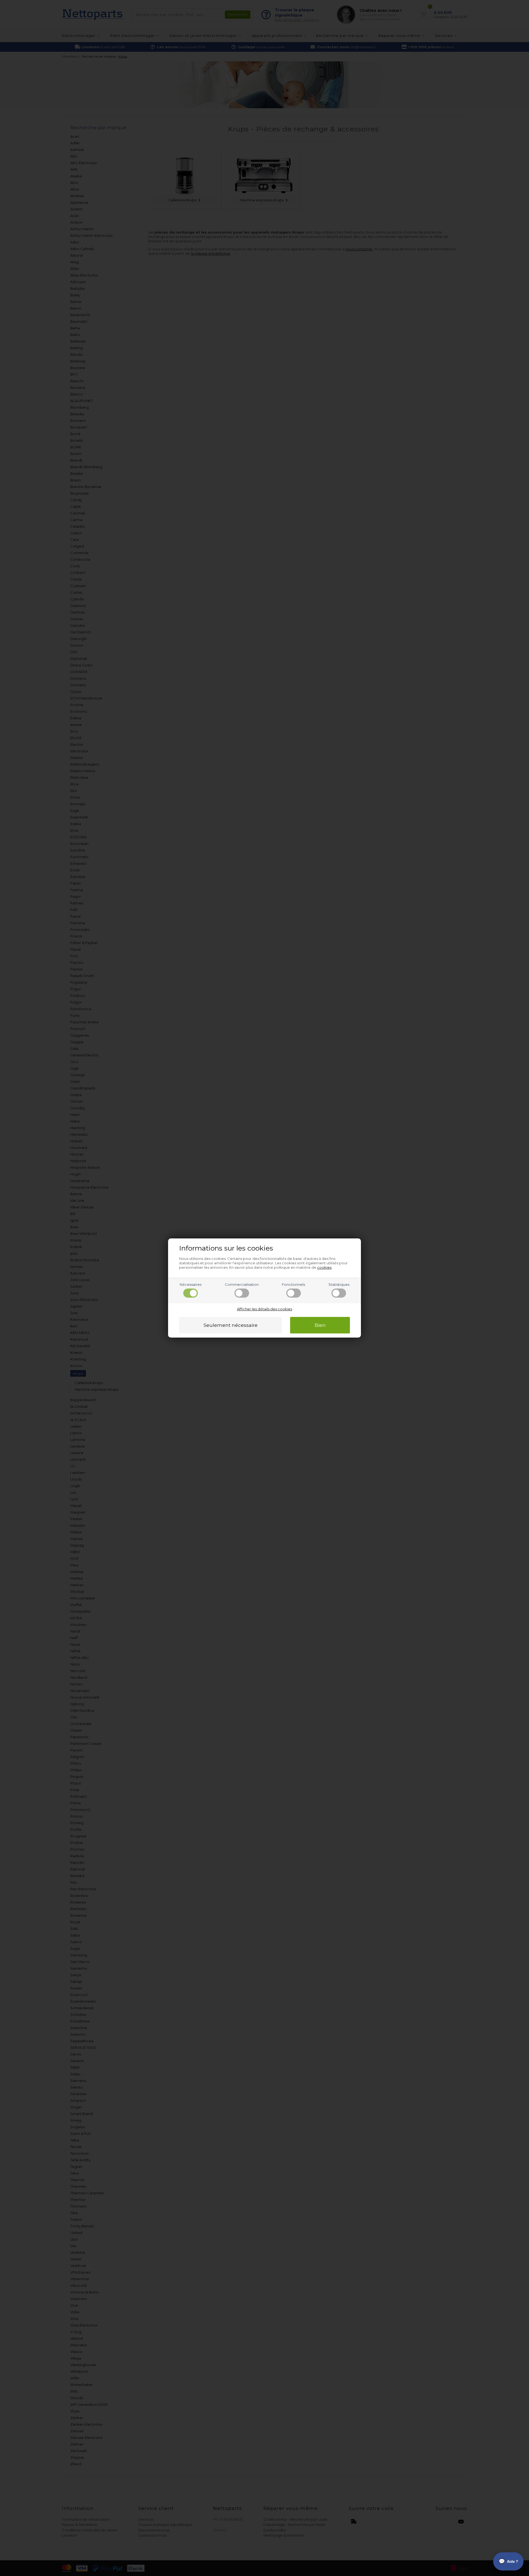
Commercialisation (242, 1284)
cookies (324, 1267)
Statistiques (339, 1284)
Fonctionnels (293, 1284)
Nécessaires (191, 1284)
